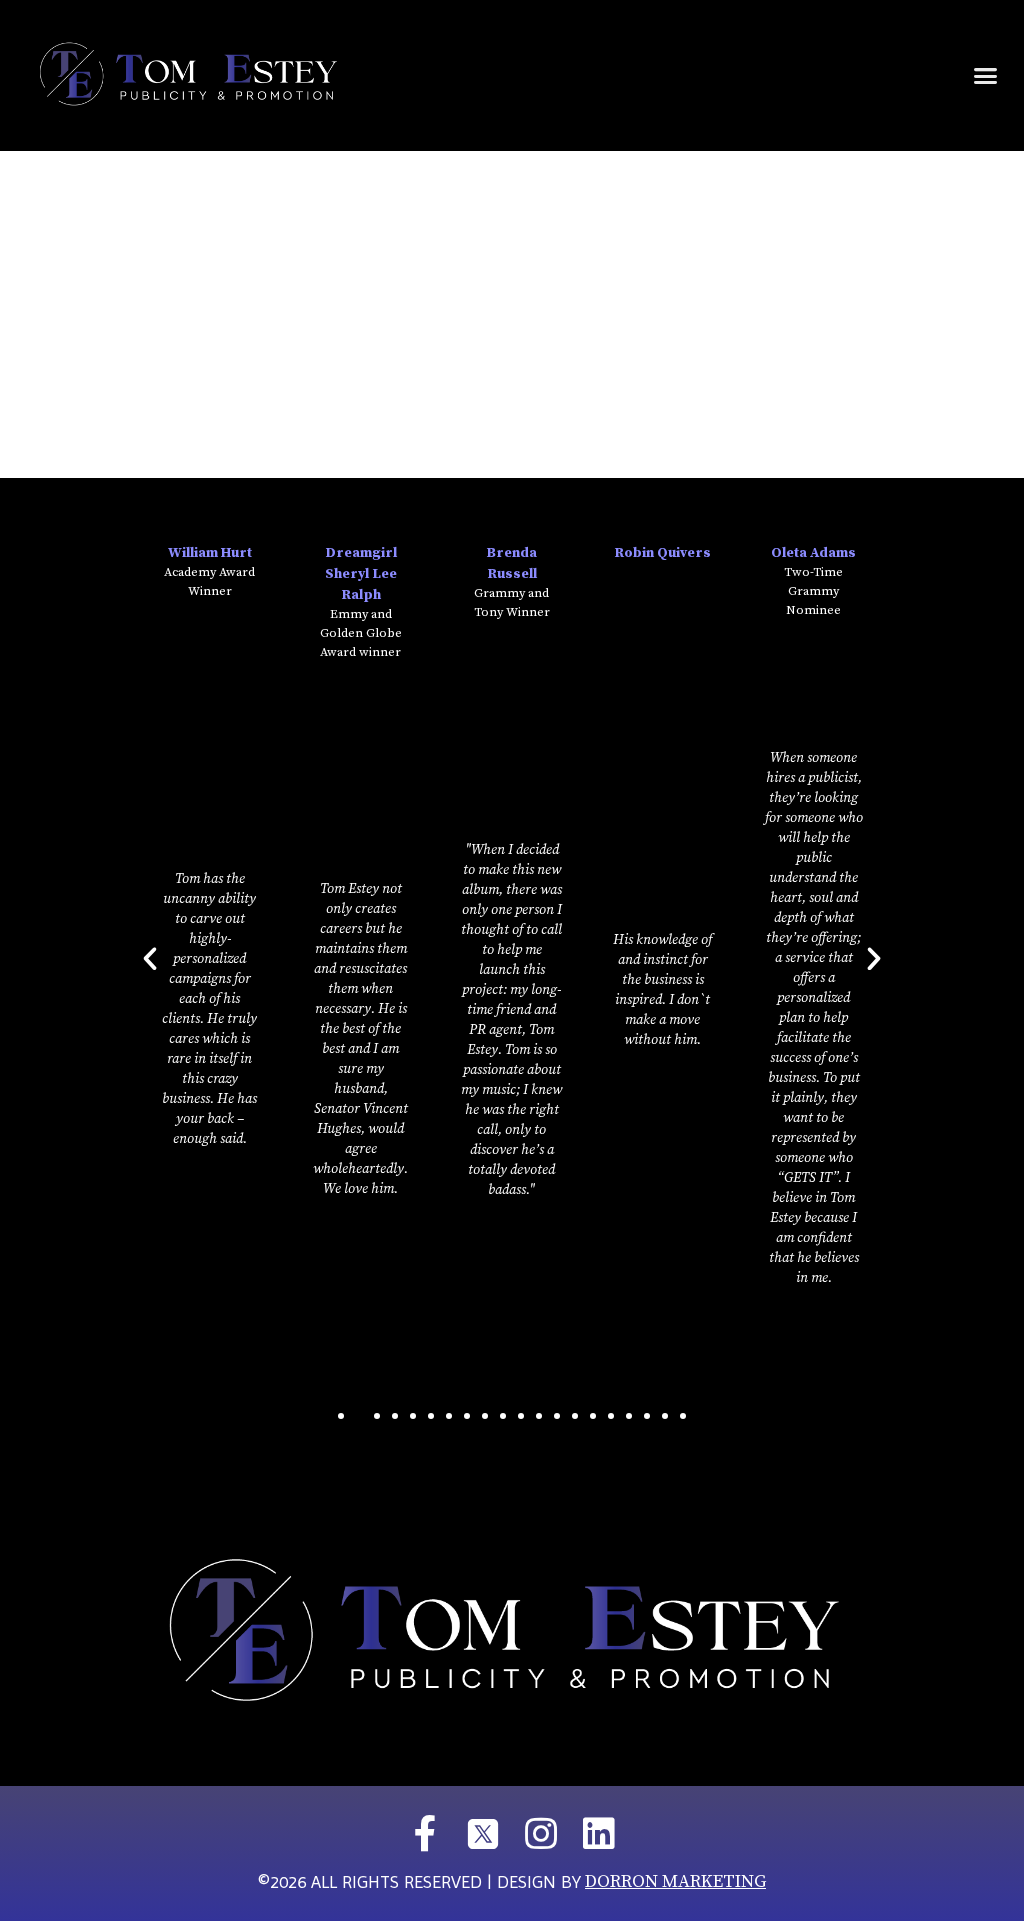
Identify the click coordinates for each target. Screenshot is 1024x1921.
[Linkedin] (599, 1834)
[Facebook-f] (425, 1834)
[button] (985, 76)
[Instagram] (541, 1834)
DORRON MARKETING (675, 1881)
